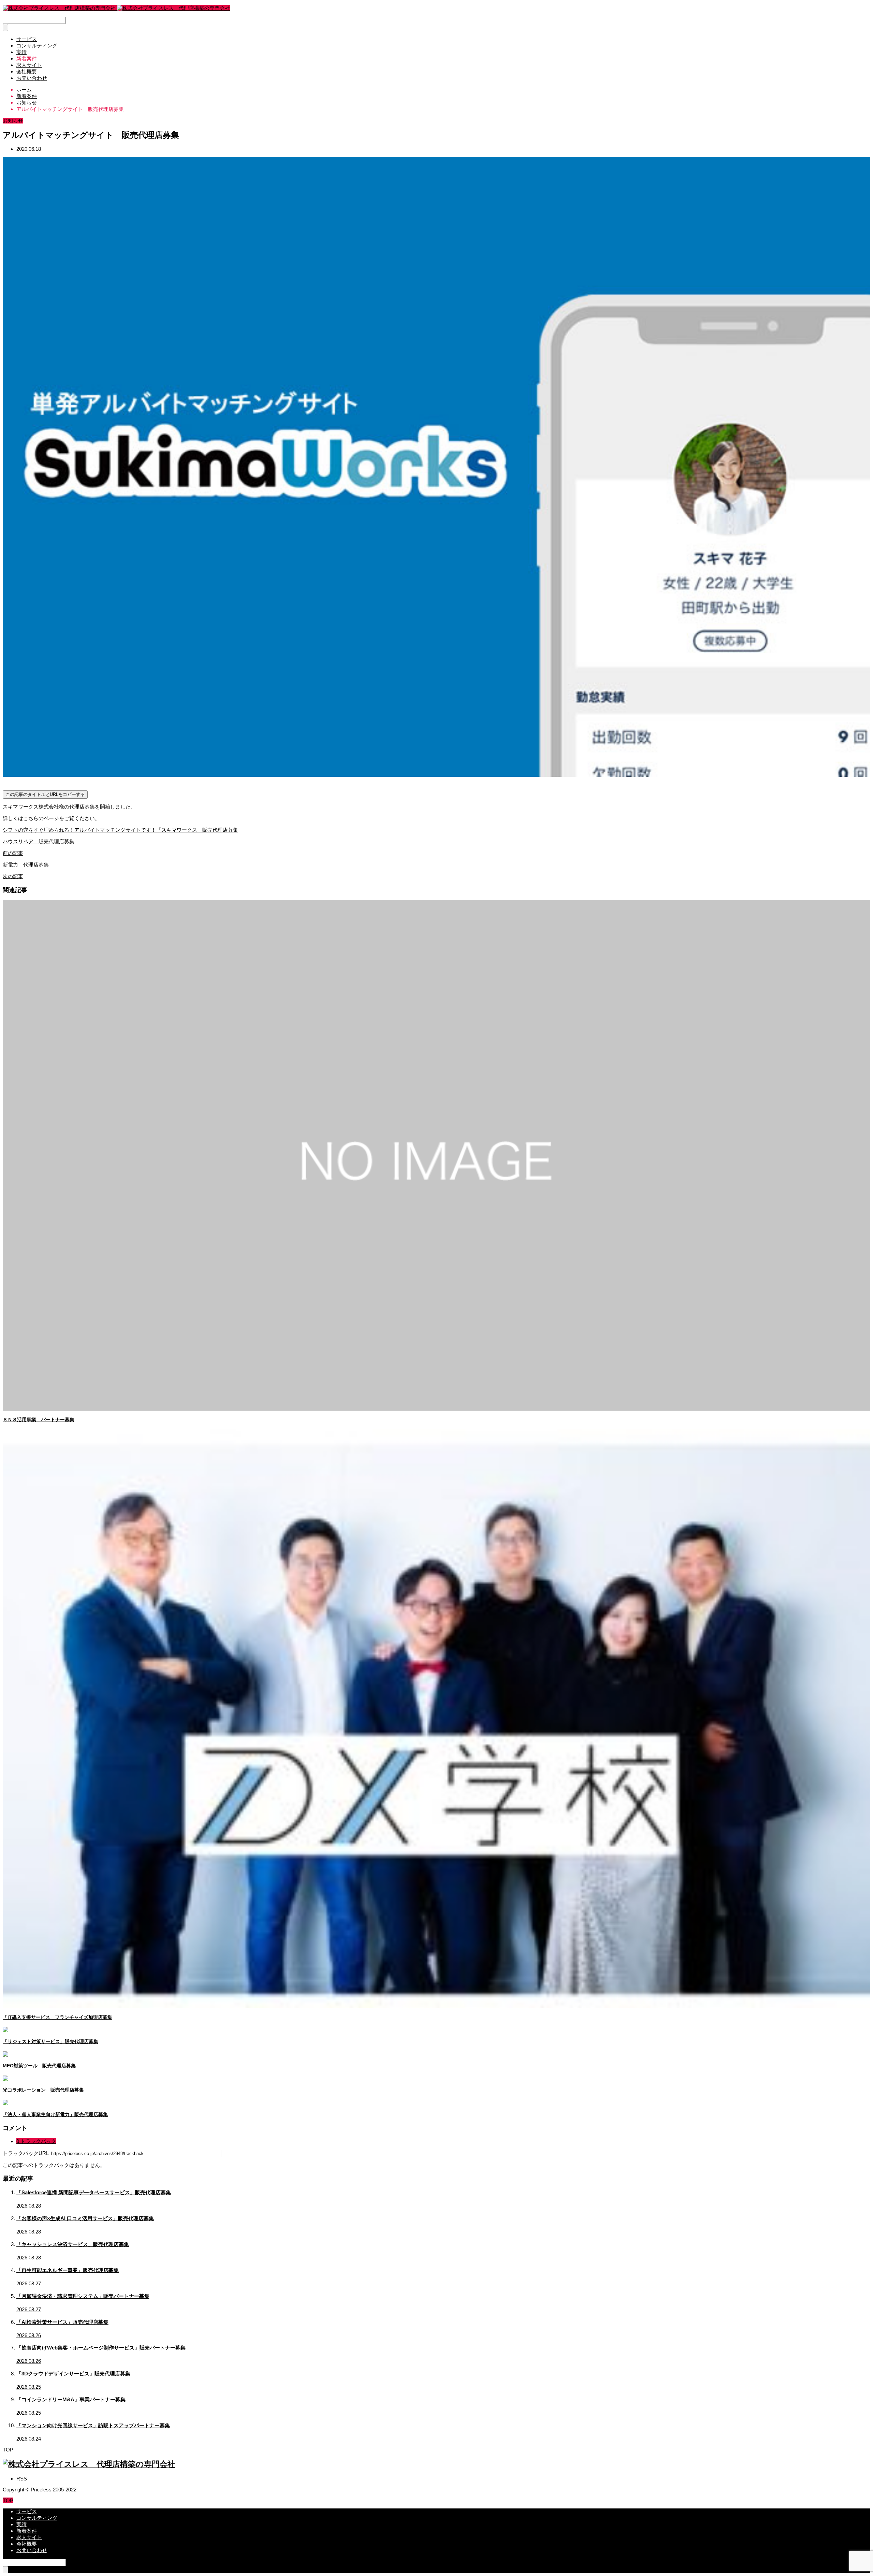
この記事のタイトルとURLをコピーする (45, 794)
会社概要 (27, 71)
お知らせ (13, 121)
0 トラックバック (36, 2141)
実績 (21, 52)
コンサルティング (37, 46)
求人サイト (29, 65)
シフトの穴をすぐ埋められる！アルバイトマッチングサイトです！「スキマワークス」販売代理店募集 (120, 830)
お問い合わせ (32, 78)
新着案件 (27, 59)
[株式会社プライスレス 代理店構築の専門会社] (116, 8)
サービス (27, 39)
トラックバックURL (26, 2153)
